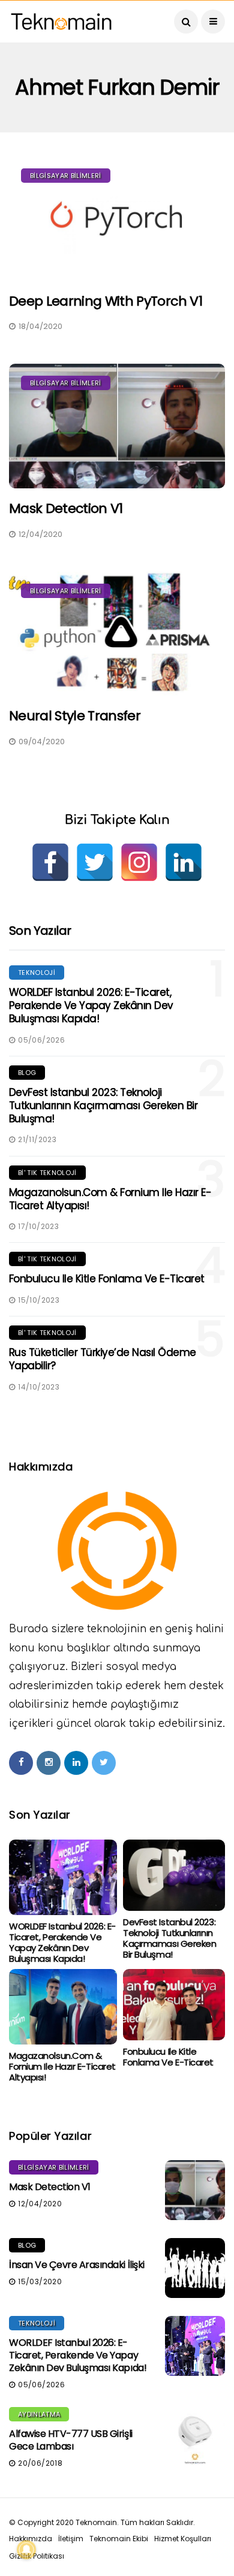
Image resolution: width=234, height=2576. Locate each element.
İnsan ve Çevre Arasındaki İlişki (77, 2265)
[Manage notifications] (26, 2550)
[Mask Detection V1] (117, 426)
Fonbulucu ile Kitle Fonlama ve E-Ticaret (107, 1279)
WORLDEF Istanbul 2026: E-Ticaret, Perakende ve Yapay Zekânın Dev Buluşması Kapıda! (91, 1005)
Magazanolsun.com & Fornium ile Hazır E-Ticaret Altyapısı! (110, 1199)
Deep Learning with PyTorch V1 (106, 301)
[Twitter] (95, 862)
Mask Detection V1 (66, 508)
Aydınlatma (39, 2414)
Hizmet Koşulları (183, 2539)
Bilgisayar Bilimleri (66, 176)
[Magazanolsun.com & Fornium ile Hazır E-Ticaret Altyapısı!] (63, 2007)
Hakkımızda (31, 2539)
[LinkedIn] (184, 862)
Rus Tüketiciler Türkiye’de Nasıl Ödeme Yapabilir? (103, 1359)
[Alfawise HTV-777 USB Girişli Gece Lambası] (195, 2437)
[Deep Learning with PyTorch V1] (117, 219)
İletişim (71, 2539)
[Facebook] (50, 862)
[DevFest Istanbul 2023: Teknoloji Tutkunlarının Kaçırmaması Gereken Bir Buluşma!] (174, 1875)
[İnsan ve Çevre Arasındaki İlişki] (195, 2268)
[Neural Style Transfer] (117, 634)
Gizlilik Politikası (37, 2556)
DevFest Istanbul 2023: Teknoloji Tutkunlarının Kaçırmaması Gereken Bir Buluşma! (103, 1106)
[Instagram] (139, 862)
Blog (27, 1073)
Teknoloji (37, 973)
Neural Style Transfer (75, 716)
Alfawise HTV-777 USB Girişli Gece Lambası (71, 2440)
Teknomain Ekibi (119, 2539)
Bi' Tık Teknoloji (47, 1173)
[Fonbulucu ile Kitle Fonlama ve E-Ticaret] (174, 2005)
